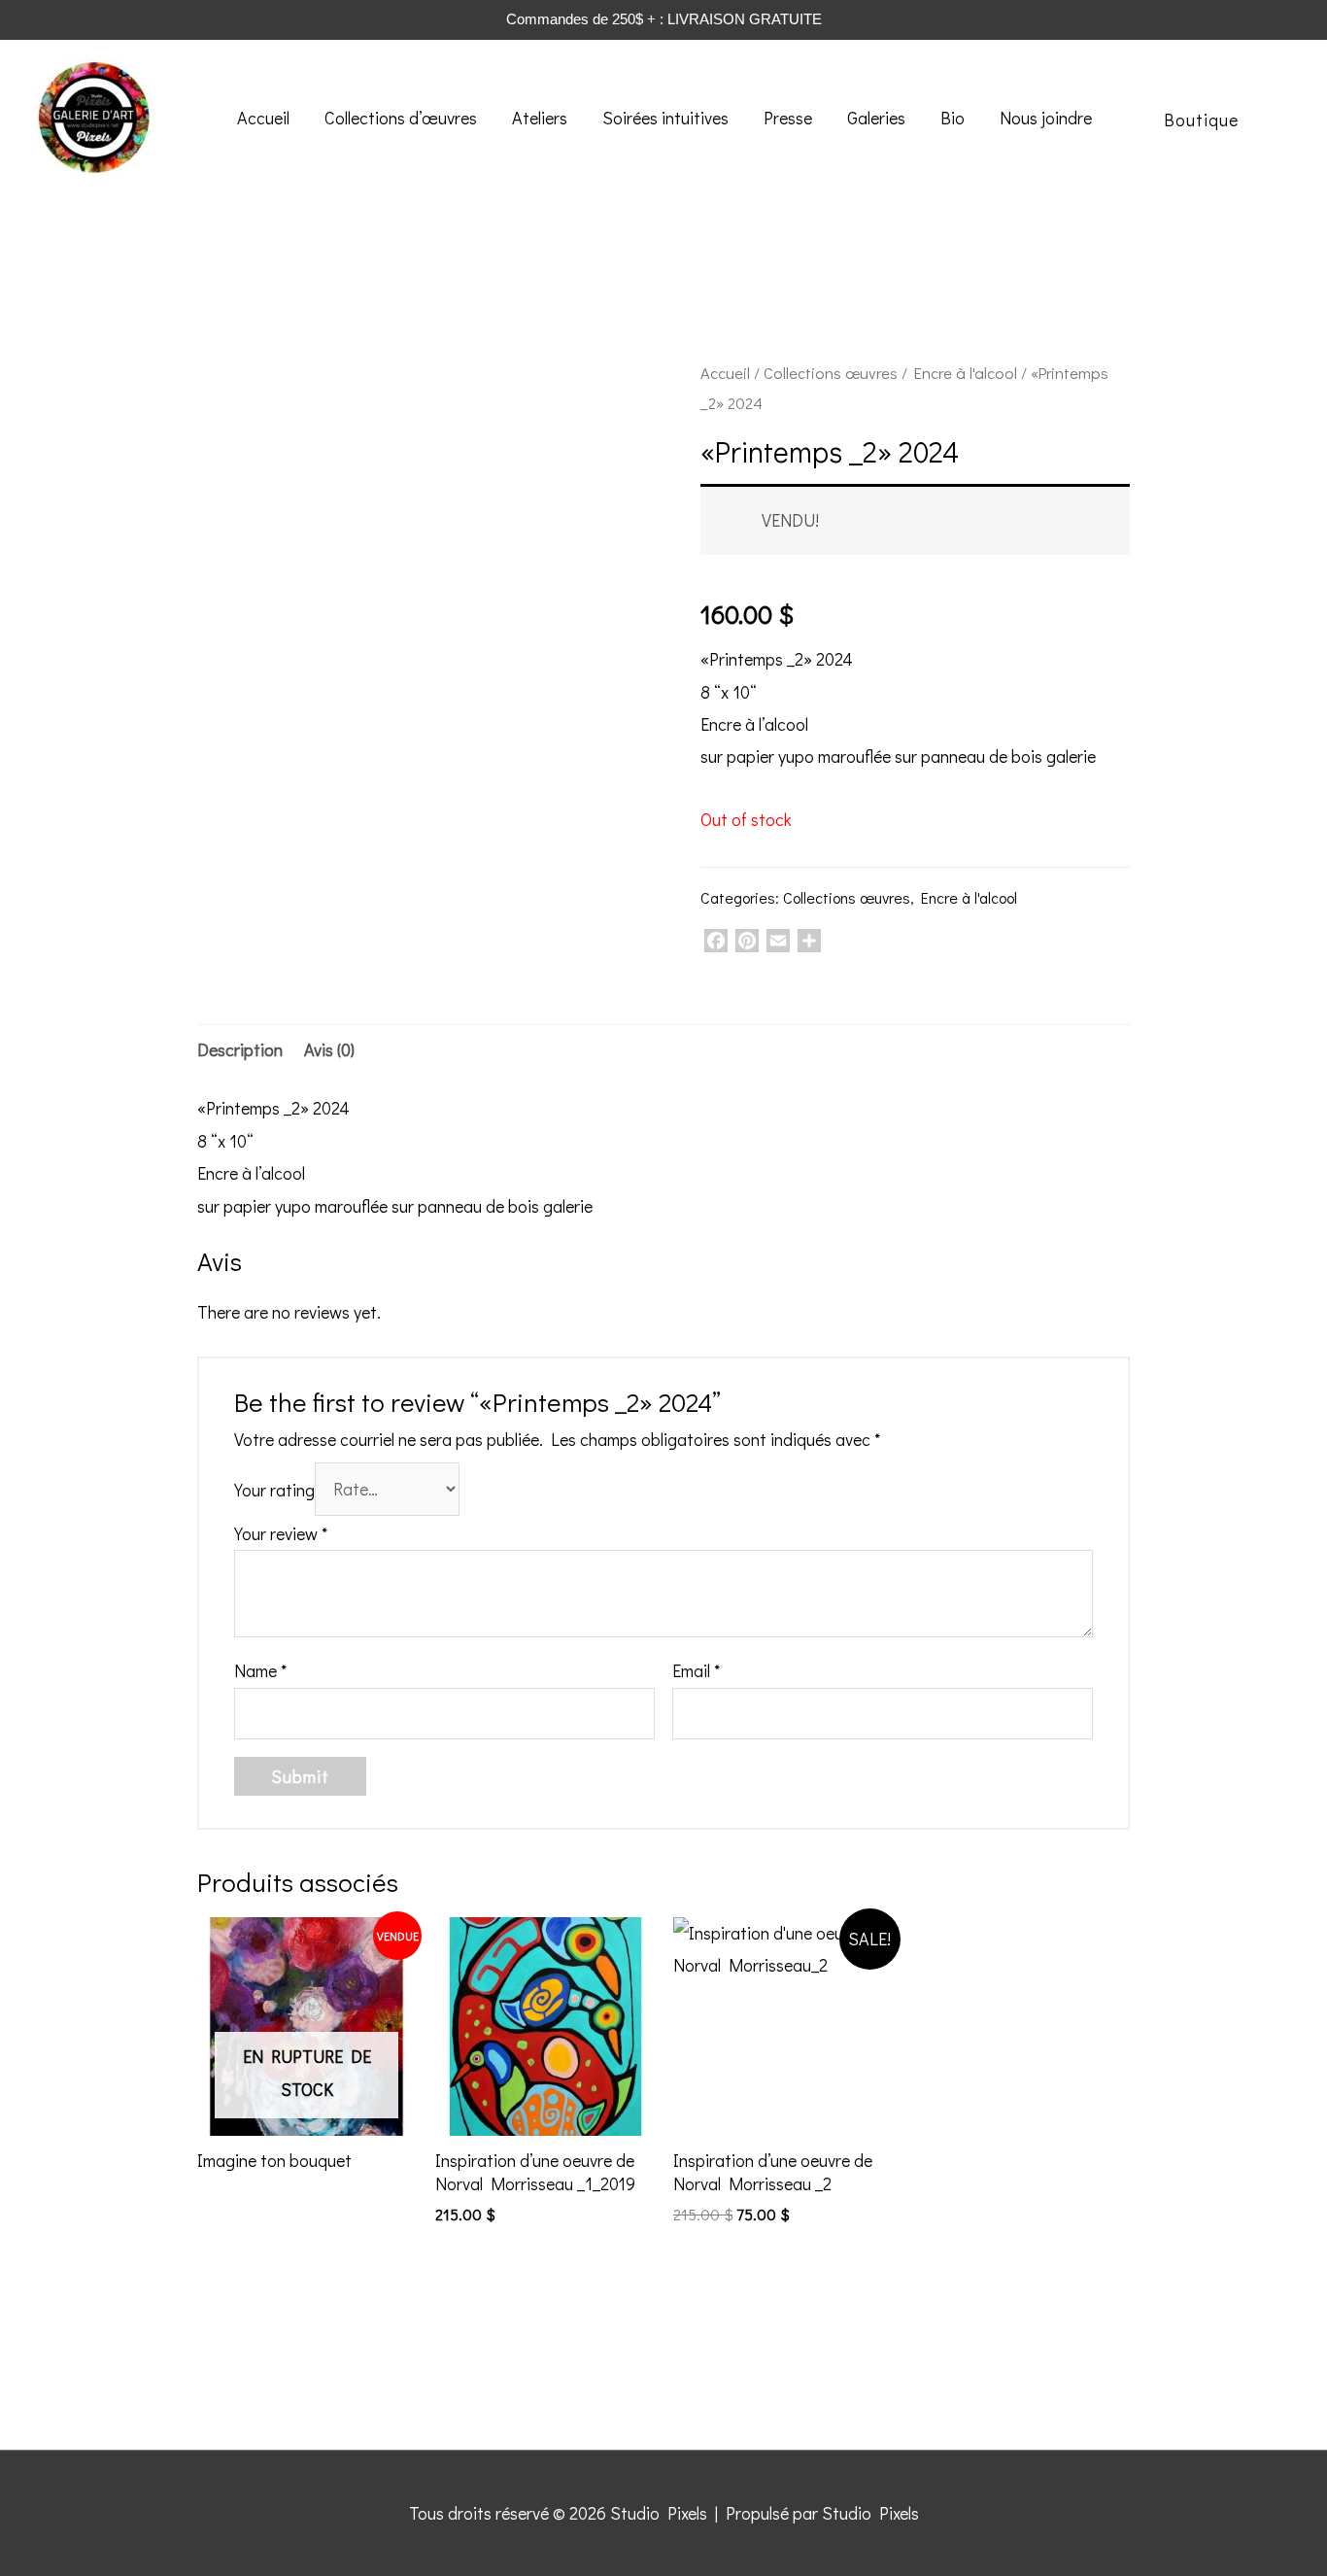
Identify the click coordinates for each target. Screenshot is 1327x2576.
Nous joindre (1046, 118)
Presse (788, 118)
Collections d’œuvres (401, 118)
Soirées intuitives (665, 118)
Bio (953, 118)
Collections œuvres (831, 373)
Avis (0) (329, 1049)
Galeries (876, 118)
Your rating (274, 1489)
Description (240, 1049)
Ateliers (540, 118)
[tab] (240, 1050)
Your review (281, 1533)
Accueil (263, 118)
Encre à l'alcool (966, 373)
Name (260, 1670)
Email (696, 1670)
